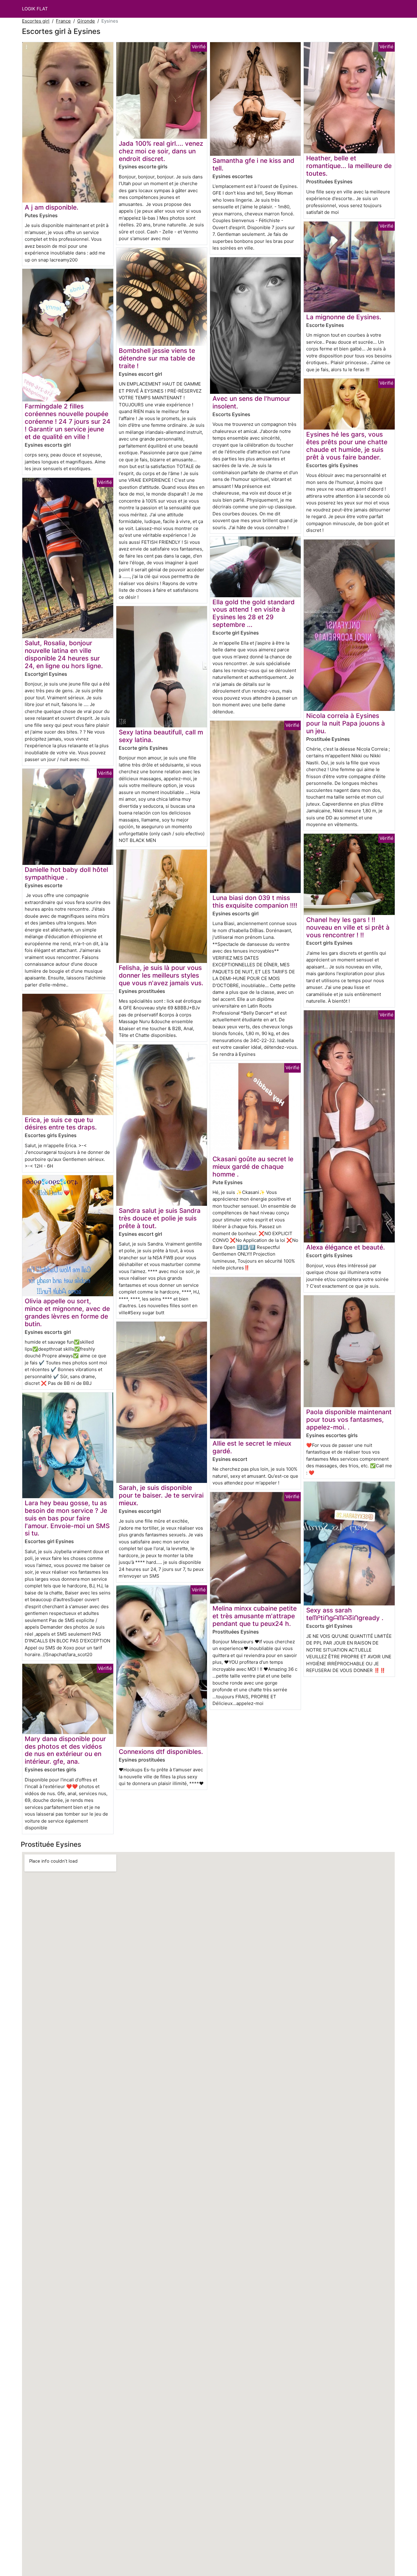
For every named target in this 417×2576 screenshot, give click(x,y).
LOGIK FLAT (35, 9)
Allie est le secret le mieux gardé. (252, 1447)
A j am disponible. (52, 207)
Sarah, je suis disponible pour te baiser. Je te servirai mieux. (161, 1495)
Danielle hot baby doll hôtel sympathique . (66, 873)
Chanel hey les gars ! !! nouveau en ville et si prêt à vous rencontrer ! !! (348, 927)
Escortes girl (36, 21)
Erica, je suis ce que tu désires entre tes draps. (61, 1124)
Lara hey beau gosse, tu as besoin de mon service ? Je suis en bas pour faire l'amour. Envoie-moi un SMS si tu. (67, 1518)
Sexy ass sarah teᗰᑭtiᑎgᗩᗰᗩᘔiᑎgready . (345, 1614)
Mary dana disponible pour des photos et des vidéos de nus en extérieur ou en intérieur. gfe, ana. (65, 1750)
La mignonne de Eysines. (344, 317)
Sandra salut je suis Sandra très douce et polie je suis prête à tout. (160, 1218)
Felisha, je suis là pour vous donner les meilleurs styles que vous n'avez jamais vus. (161, 975)
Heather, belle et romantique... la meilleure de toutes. (349, 166)
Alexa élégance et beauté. (346, 1247)
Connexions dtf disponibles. (161, 1752)
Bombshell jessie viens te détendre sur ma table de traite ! (157, 358)
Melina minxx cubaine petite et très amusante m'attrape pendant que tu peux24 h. (255, 1616)
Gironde (86, 21)
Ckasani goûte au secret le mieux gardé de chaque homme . (253, 1167)
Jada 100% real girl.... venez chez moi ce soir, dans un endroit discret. (161, 151)
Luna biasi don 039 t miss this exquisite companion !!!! (255, 902)
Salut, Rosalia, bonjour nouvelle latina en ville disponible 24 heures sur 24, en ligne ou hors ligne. (64, 654)
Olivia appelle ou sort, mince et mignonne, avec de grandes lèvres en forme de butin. (67, 1312)
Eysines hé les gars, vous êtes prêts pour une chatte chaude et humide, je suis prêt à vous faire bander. (347, 446)
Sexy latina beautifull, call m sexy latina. (161, 736)
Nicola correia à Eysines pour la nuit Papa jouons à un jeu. (346, 723)
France (63, 21)
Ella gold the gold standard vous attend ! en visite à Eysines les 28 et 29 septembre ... (254, 613)
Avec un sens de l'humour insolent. (251, 402)
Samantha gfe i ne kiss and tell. (253, 164)
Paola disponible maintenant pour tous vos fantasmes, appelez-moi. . (349, 1420)
